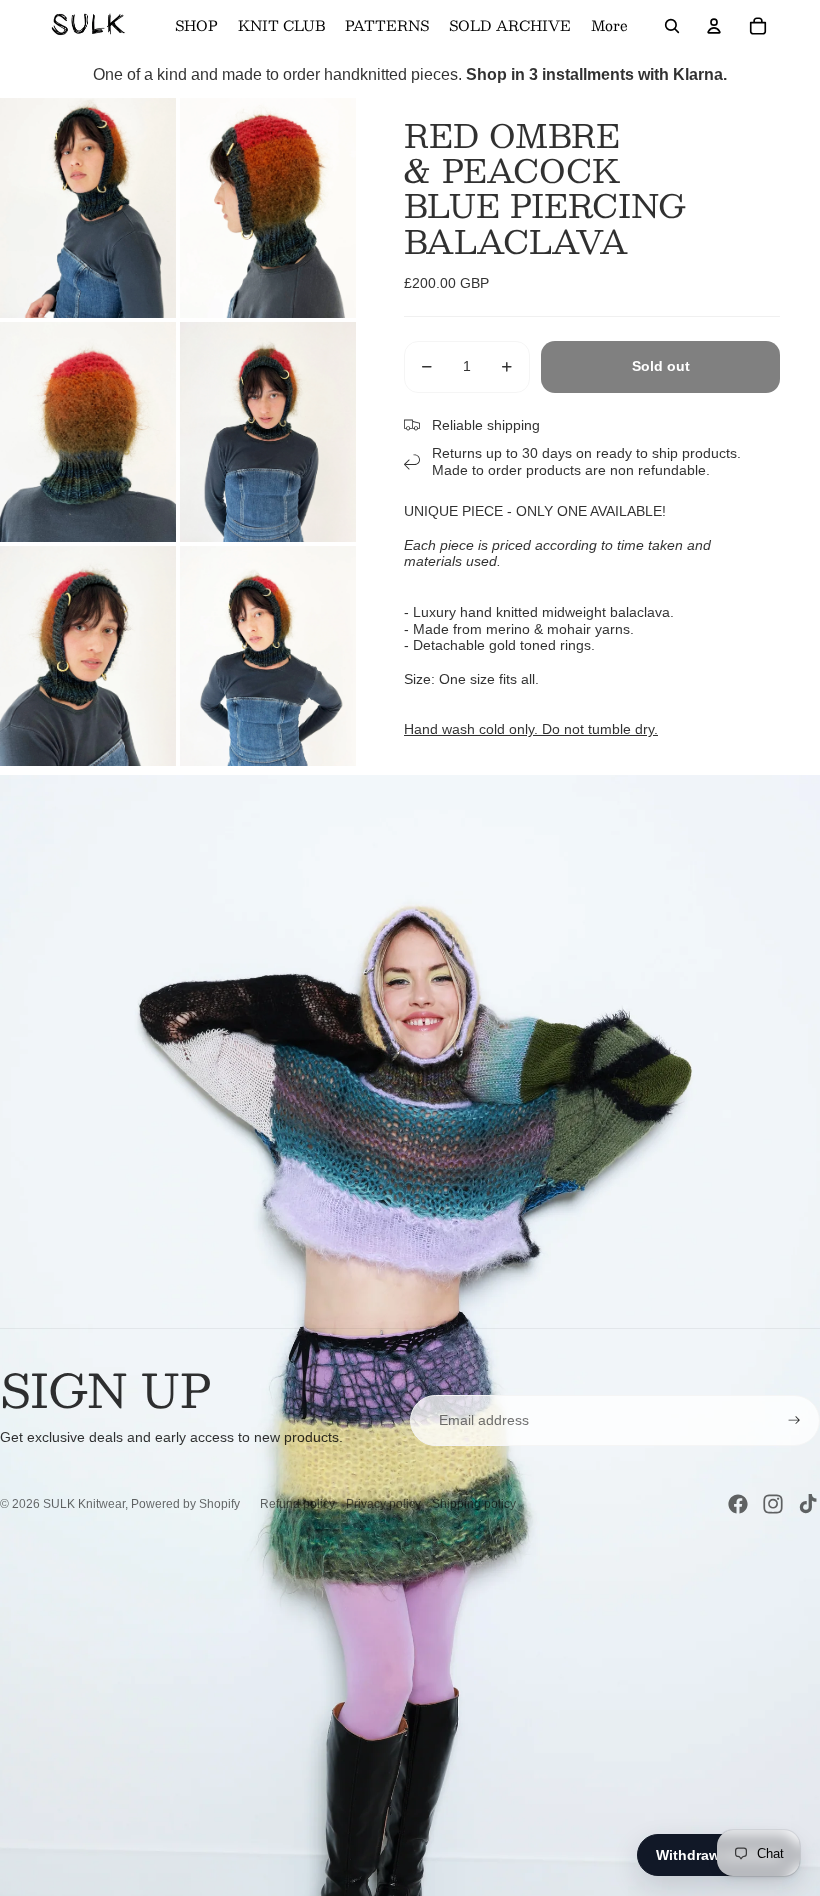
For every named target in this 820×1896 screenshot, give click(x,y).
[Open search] (672, 26)
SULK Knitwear (84, 1504)
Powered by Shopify (185, 1504)
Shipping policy (474, 1504)
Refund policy (297, 1504)
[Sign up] (794, 1420)
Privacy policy (383, 1504)
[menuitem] (609, 26)
